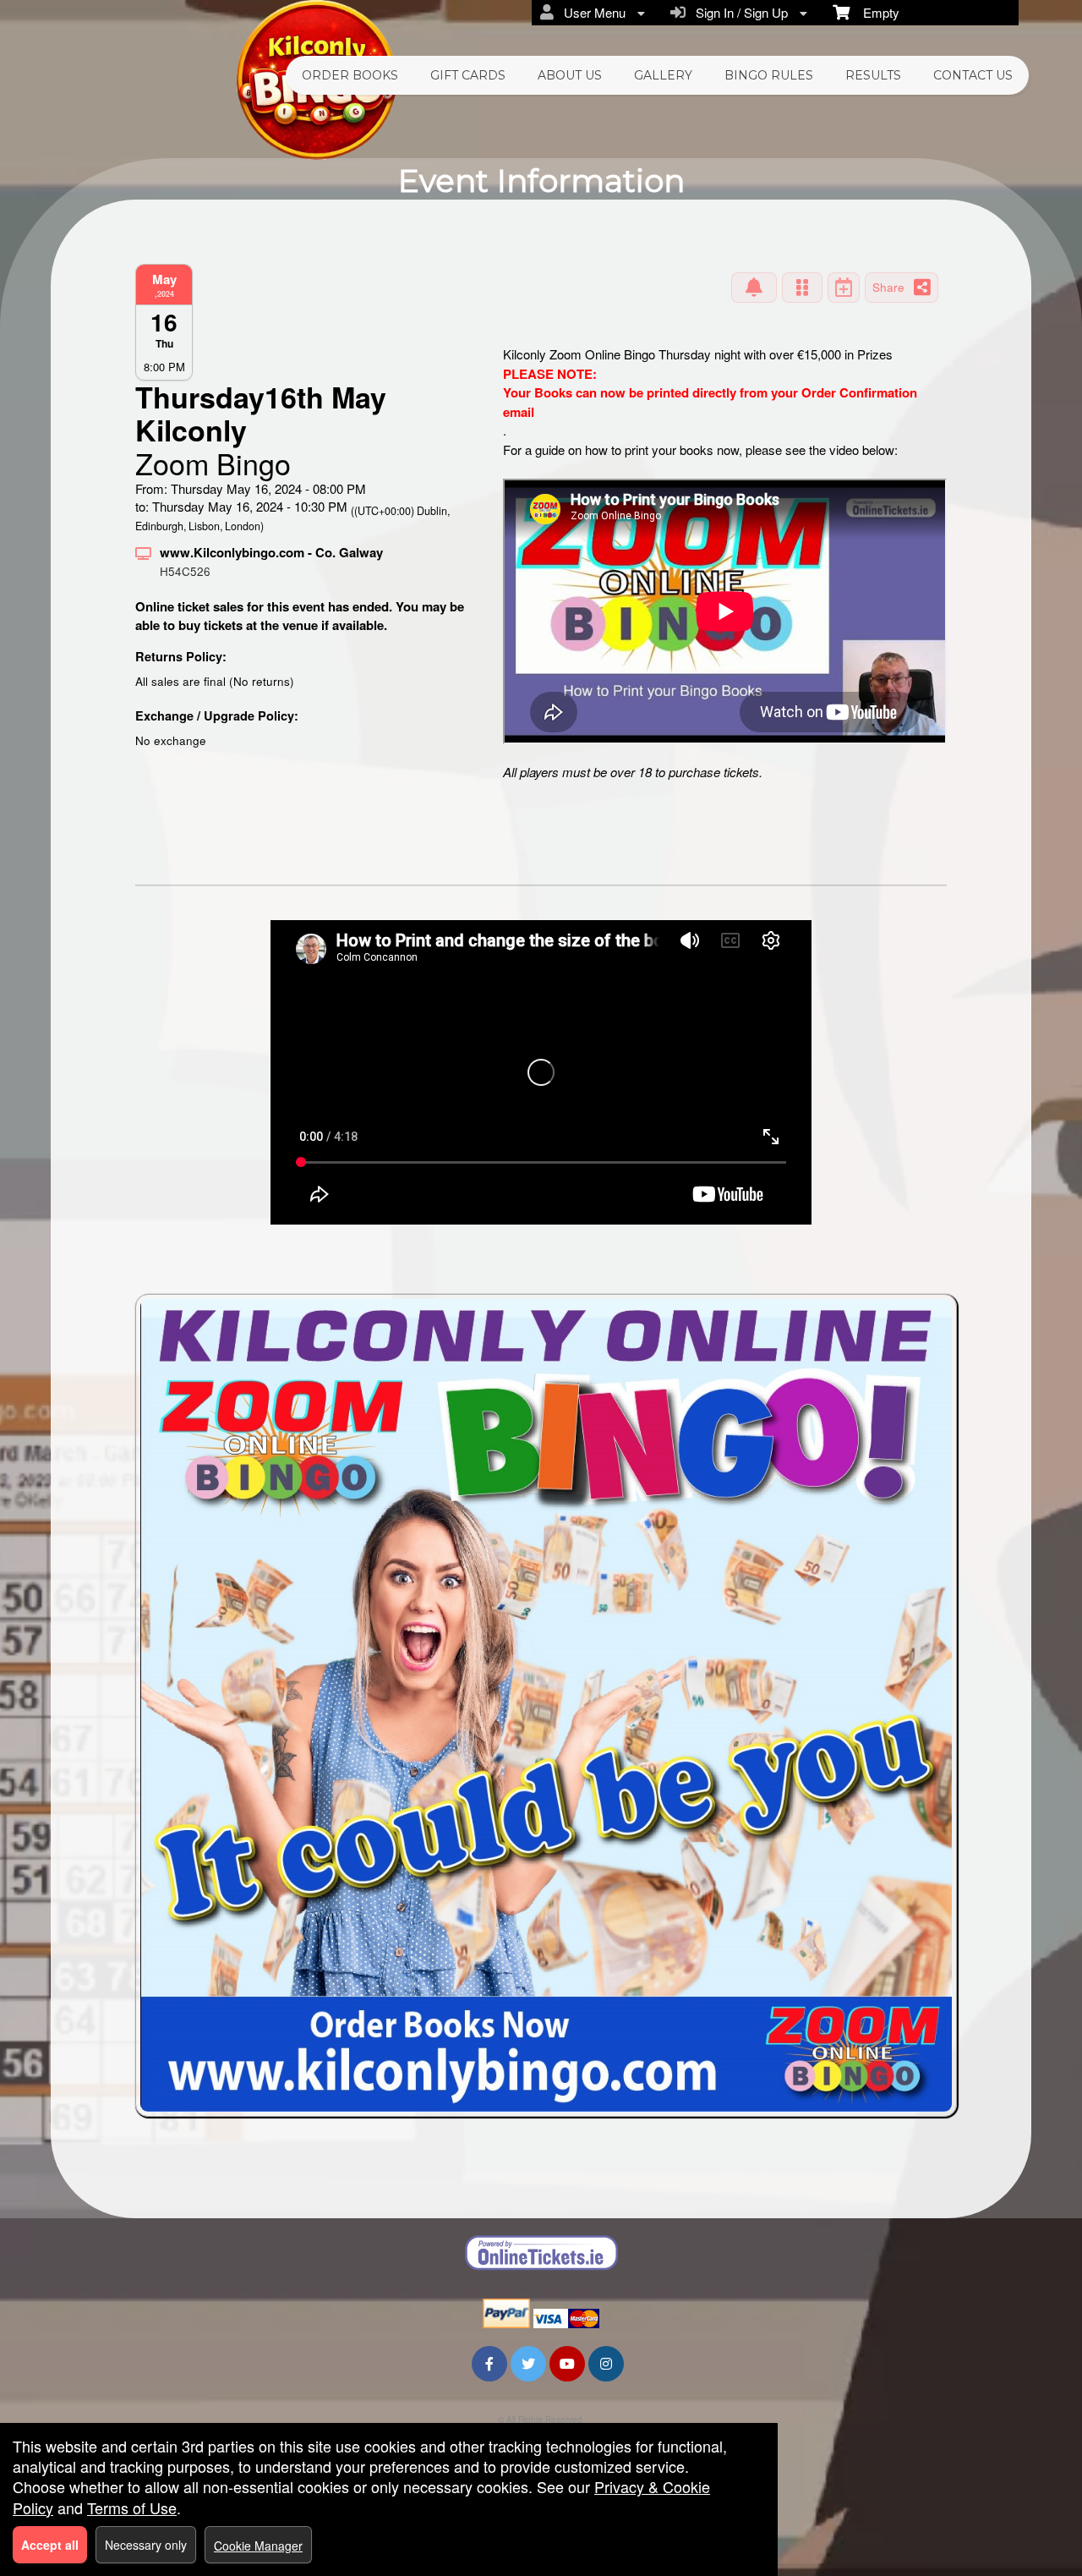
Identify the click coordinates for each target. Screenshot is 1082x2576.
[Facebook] (489, 2363)
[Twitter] (528, 2363)
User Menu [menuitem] (591, 12)
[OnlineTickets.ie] (541, 2253)
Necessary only (146, 2545)
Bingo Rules (769, 75)
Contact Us (973, 75)
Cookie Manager (258, 2546)
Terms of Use (132, 2507)
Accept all (50, 2545)
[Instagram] (606, 2363)
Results (873, 75)
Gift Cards (468, 75)
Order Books (350, 75)
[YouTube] (567, 2363)
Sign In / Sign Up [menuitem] (738, 12)
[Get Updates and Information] (754, 288)
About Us (570, 75)
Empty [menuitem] (874, 12)
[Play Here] (802, 288)
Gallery (663, 75)
